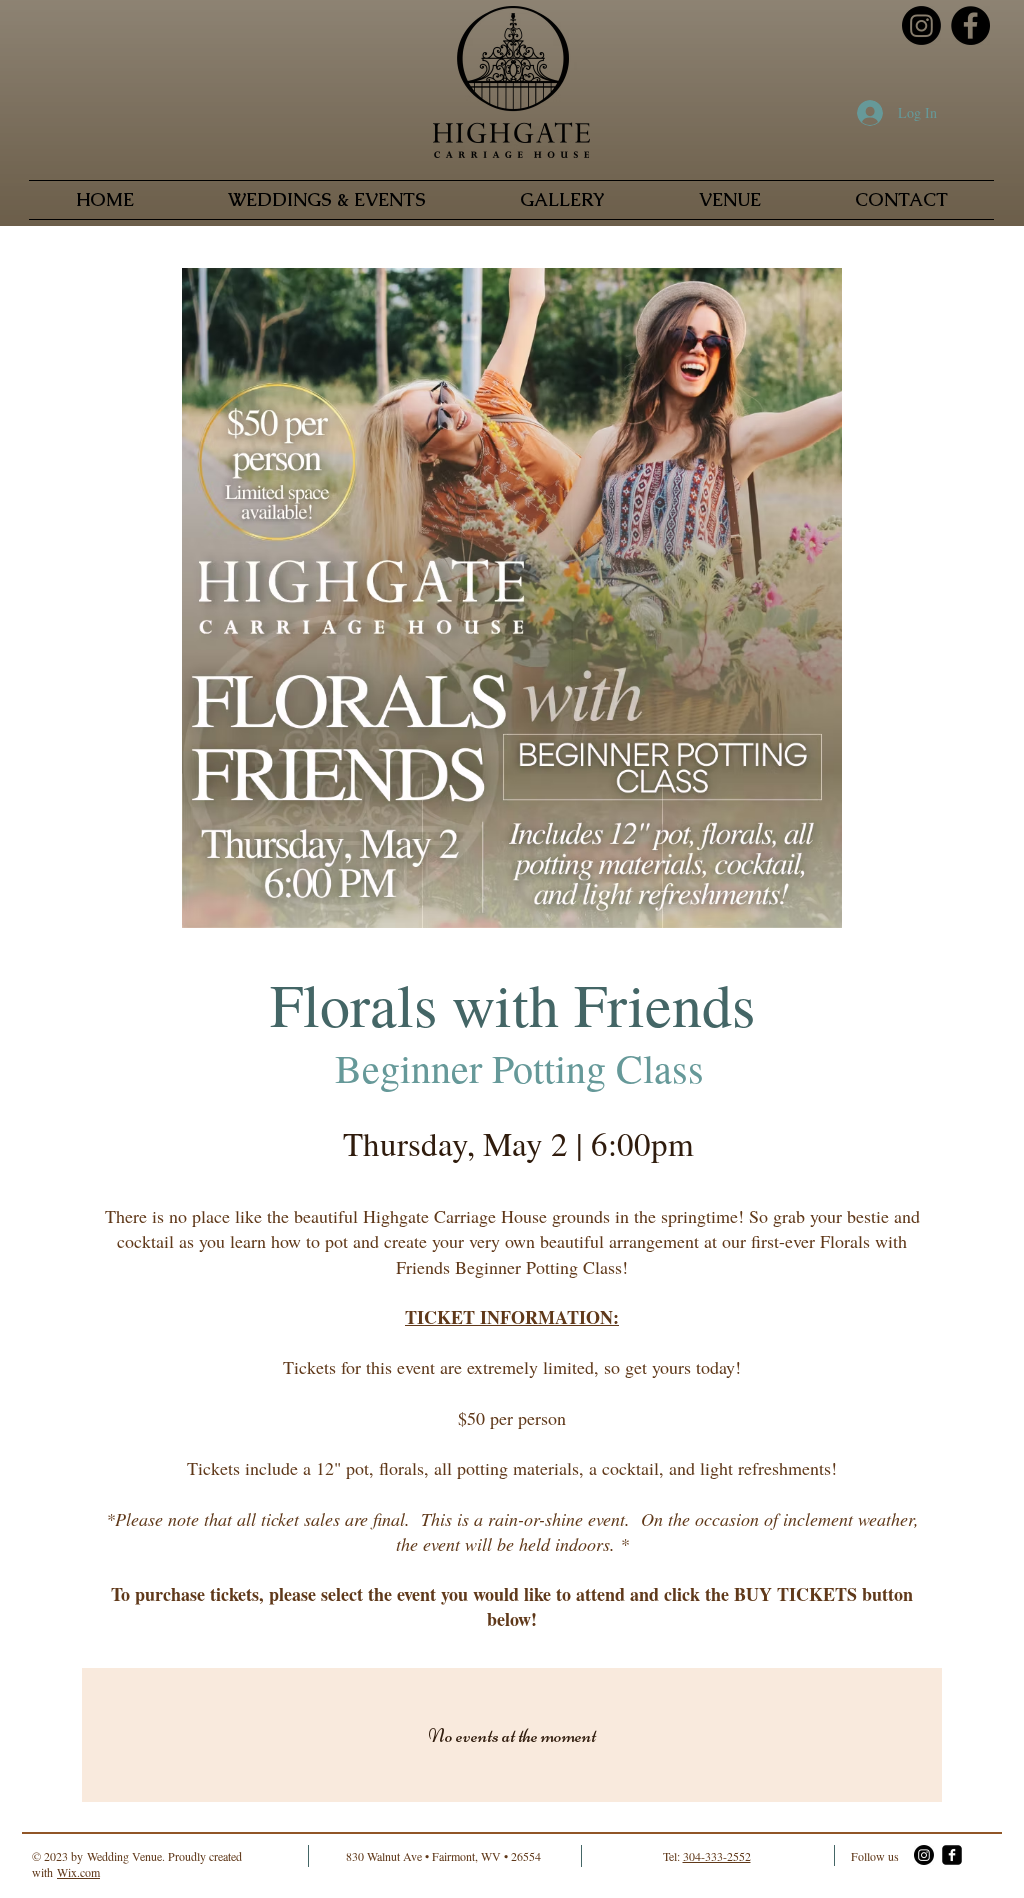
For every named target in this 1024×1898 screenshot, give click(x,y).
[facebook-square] (952, 1855)
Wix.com (78, 1872)
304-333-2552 (717, 1856)
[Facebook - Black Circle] (970, 25)
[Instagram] (921, 25)
